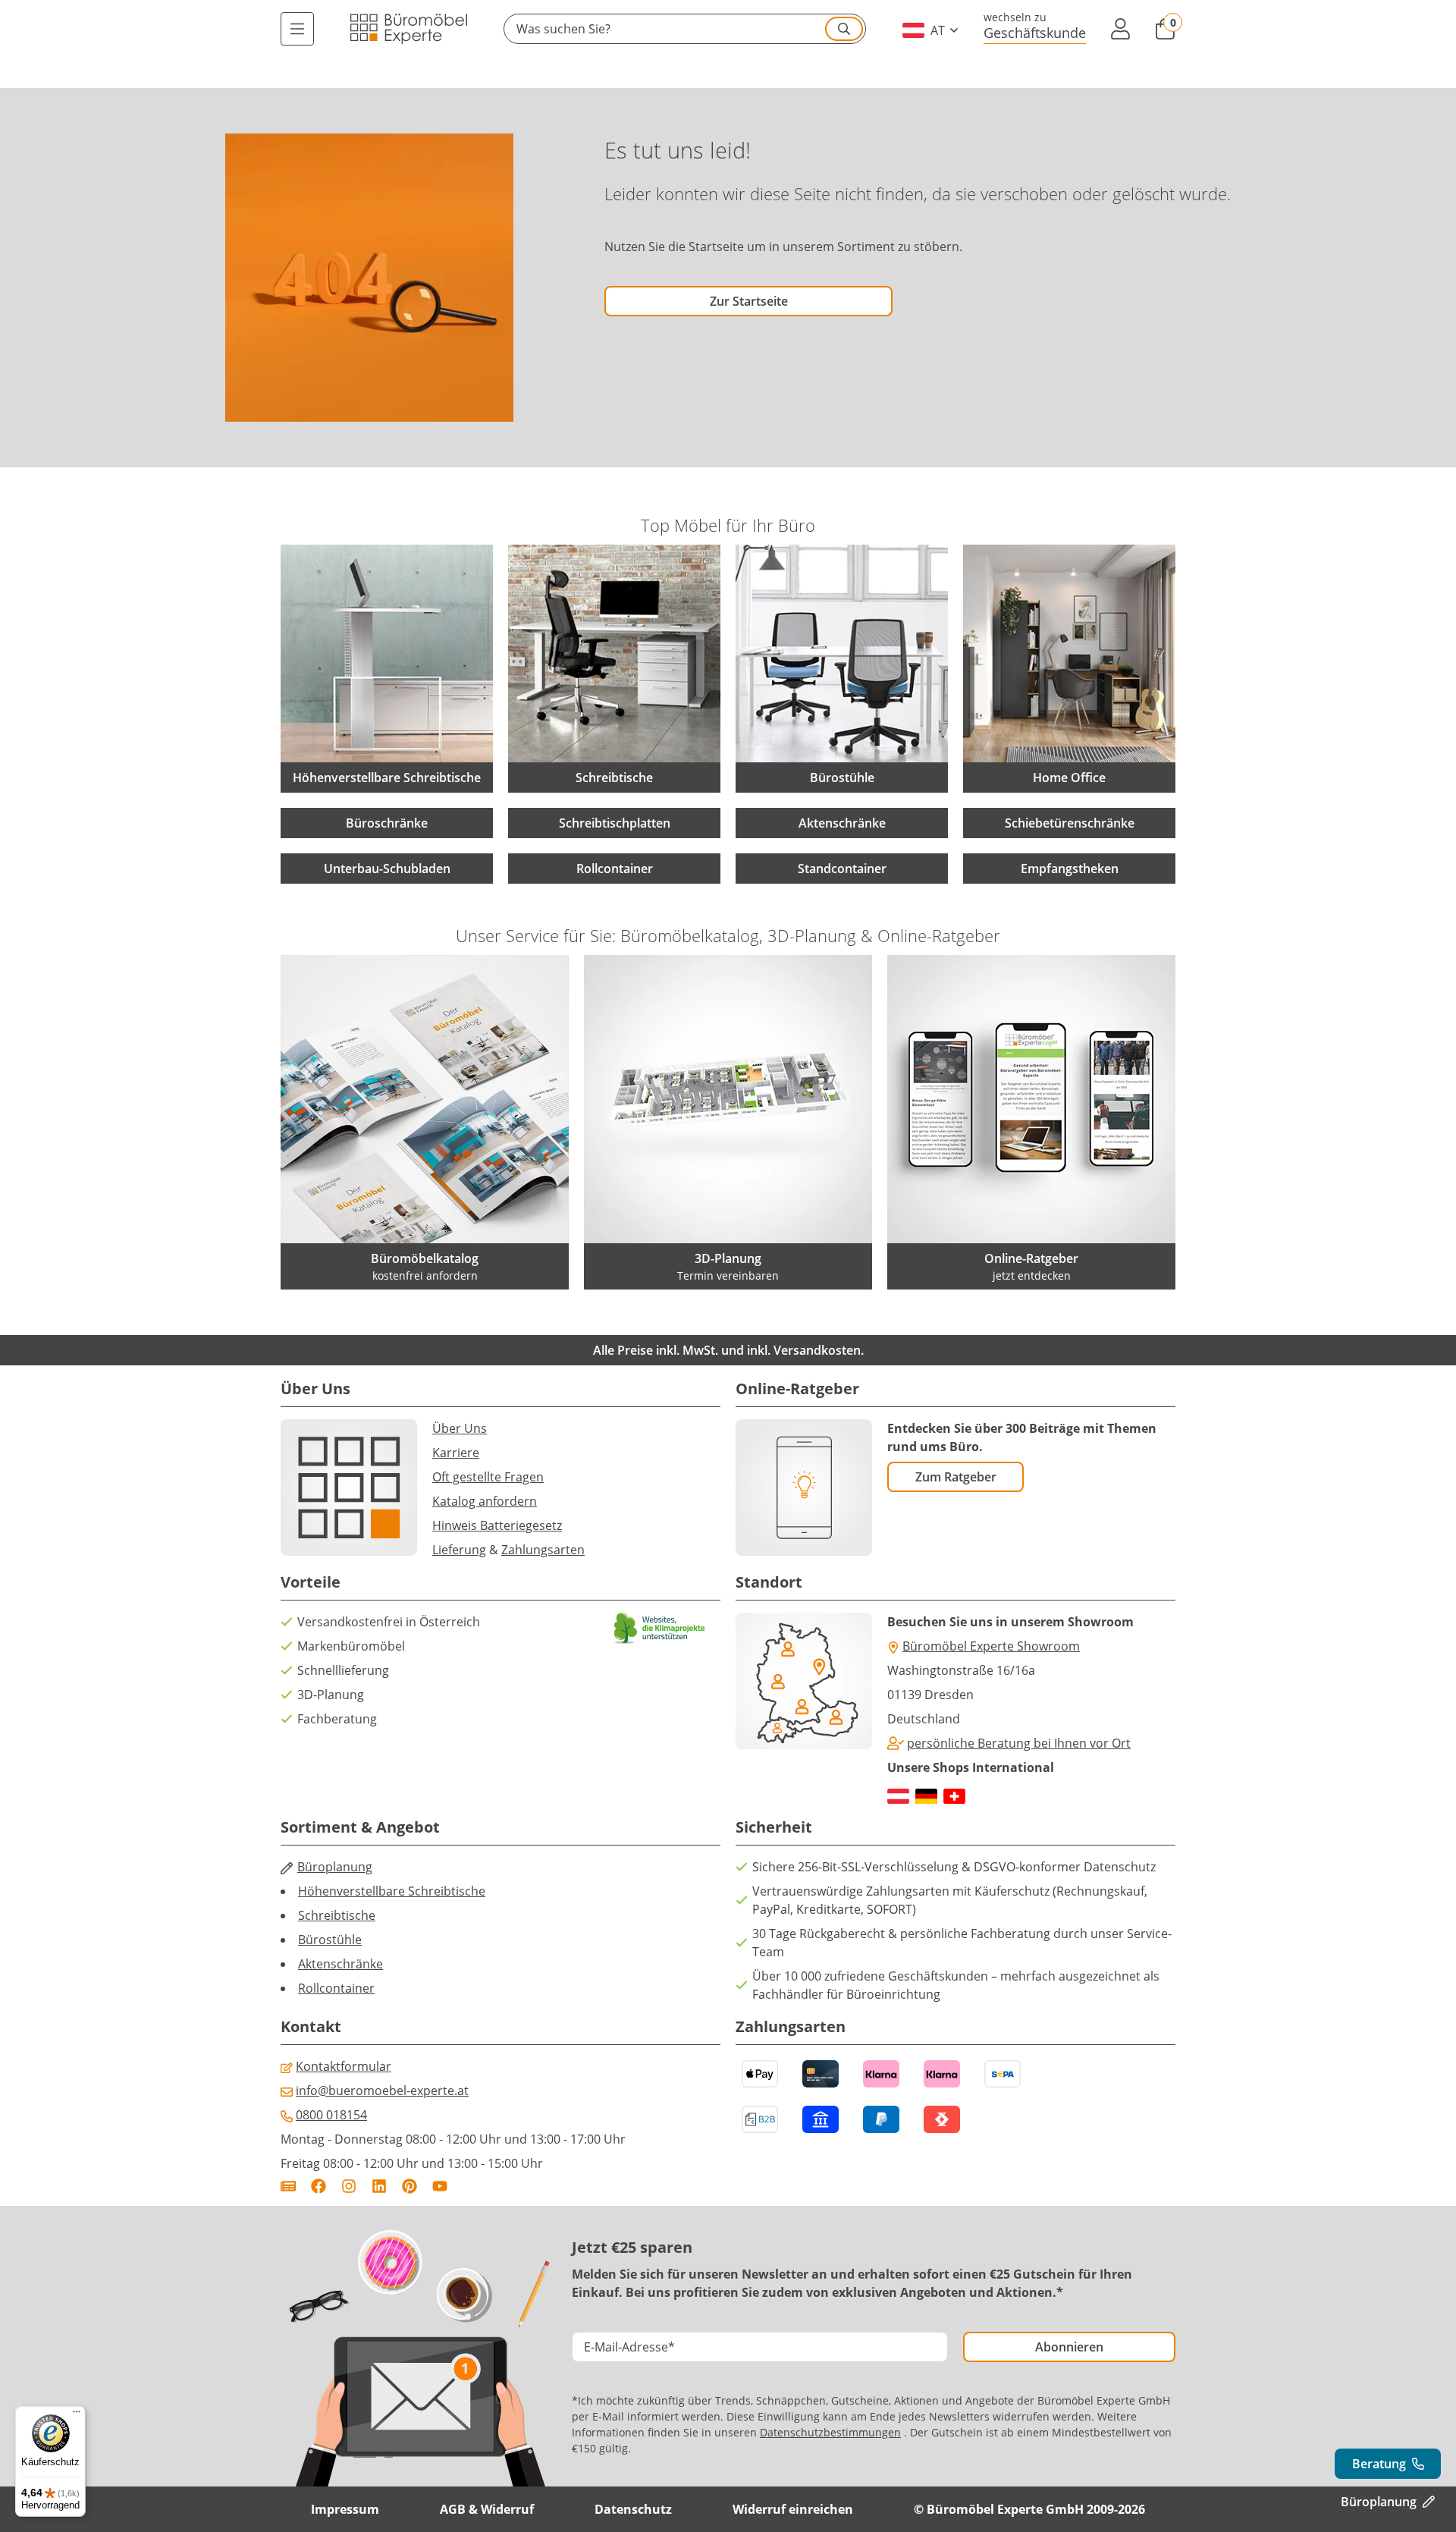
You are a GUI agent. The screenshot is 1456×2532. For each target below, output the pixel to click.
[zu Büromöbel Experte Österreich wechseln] (898, 1796)
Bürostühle (330, 1940)
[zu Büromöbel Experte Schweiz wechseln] (954, 1796)
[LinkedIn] (379, 2186)
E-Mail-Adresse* (629, 2347)
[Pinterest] (409, 2186)
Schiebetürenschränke (1070, 823)
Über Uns (460, 1428)
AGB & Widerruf (487, 2509)
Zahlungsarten (543, 1550)
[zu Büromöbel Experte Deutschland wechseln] (926, 1796)
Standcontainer (842, 869)
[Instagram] (349, 2186)
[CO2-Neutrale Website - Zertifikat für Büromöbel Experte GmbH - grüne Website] (660, 1628)
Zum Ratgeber (956, 1477)
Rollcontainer (615, 869)
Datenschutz (633, 2509)
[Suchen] (844, 29)
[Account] (1120, 29)
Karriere (456, 1453)
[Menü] (297, 29)
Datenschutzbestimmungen (830, 2432)
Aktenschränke (842, 823)
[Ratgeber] (288, 2186)
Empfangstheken (1070, 869)
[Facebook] (318, 2186)
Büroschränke (387, 823)
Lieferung (459, 1550)
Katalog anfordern (485, 1501)
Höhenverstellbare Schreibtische (392, 1891)
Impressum (345, 2509)
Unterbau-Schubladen (387, 869)
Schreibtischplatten (615, 823)
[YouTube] (440, 2186)
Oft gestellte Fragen (488, 1477)
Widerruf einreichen (793, 2509)
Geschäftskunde (1035, 32)
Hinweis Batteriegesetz (497, 1525)
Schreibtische (337, 1915)
